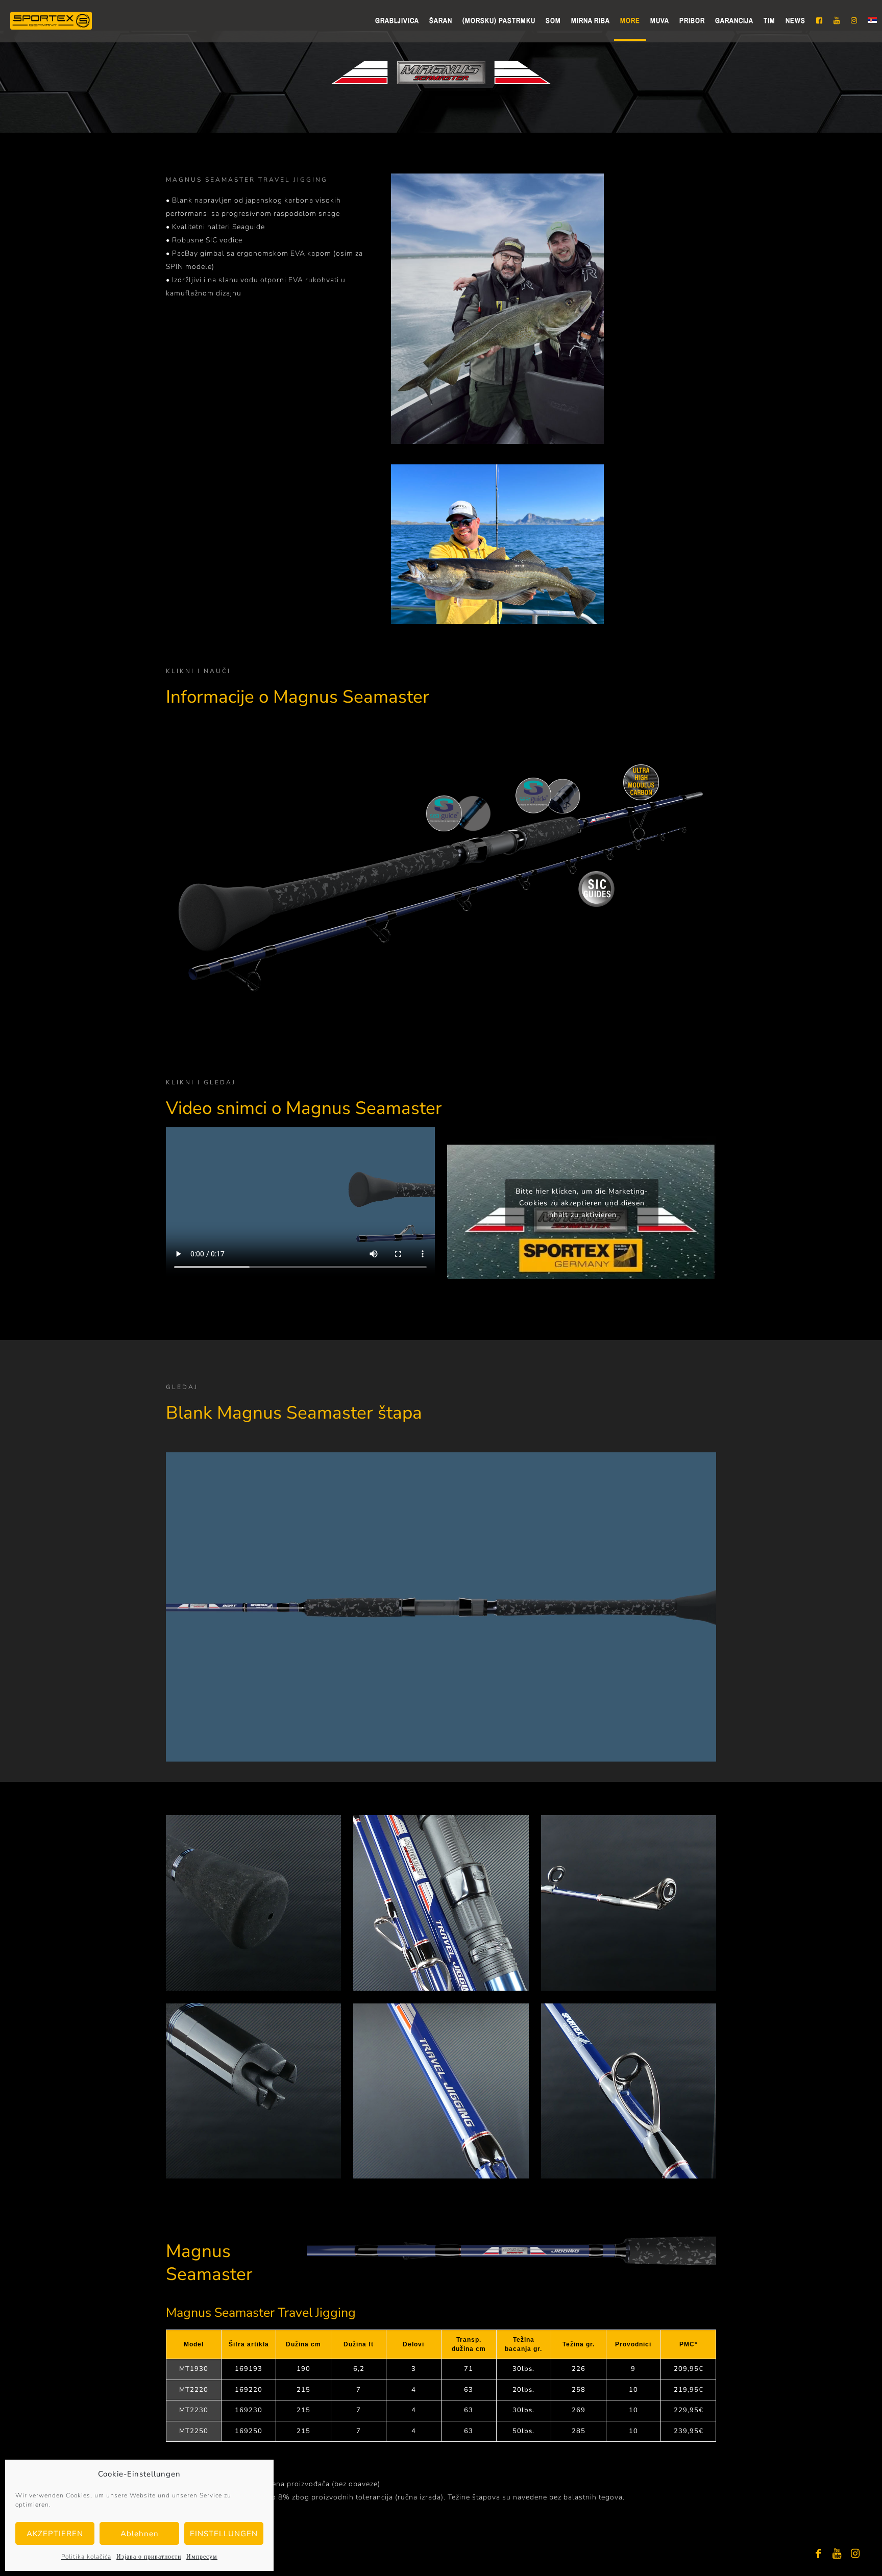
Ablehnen (140, 2534)
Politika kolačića (86, 2557)
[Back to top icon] (833, 2555)
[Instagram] (855, 2554)
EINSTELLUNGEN (224, 2534)
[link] (253, 1903)
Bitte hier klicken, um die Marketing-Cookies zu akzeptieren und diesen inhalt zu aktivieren (582, 1203)
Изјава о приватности (149, 2557)
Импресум (202, 2557)
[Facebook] (819, 2554)
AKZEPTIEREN (55, 2534)
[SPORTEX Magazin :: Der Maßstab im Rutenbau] (51, 20)
